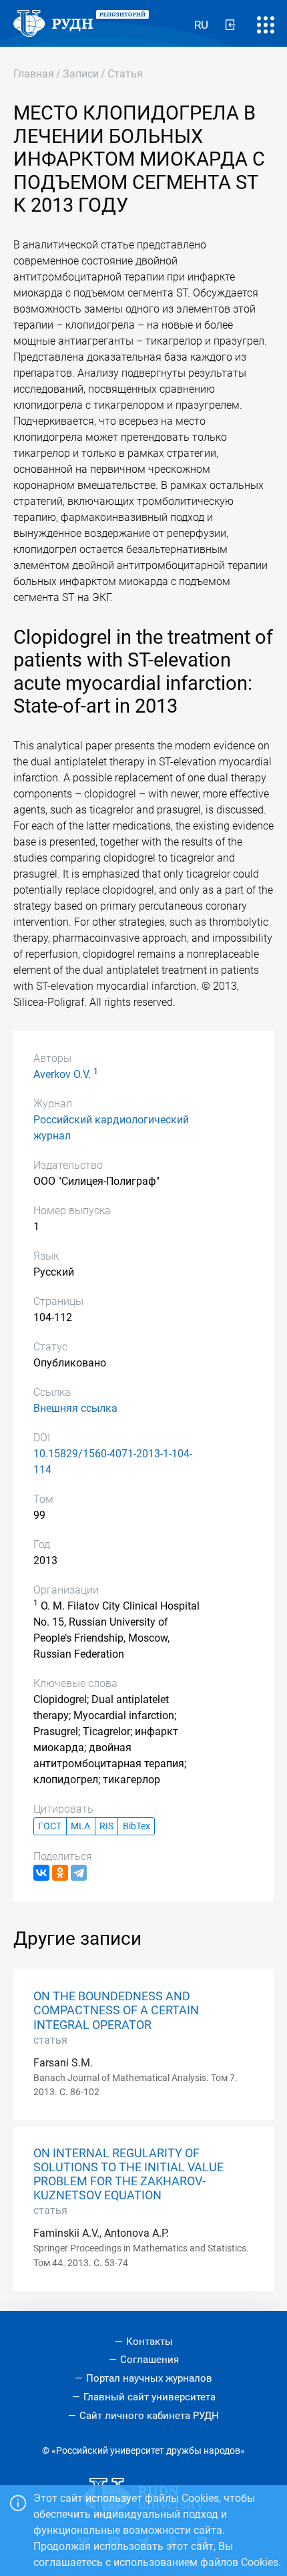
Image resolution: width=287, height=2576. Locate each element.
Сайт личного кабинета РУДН (149, 2416)
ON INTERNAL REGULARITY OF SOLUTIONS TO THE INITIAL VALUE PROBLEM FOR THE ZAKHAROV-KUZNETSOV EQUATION (128, 2174)
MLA (80, 1826)
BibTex (136, 1826)
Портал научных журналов (149, 2378)
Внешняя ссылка (75, 1408)
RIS (106, 1826)
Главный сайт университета (150, 2397)
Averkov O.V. (62, 1074)
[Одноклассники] (60, 1873)
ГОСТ (50, 1826)
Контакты (150, 2342)
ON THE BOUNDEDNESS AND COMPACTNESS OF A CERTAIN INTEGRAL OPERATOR (116, 2010)
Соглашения (150, 2360)
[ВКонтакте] (41, 1873)
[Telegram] (79, 1873)
